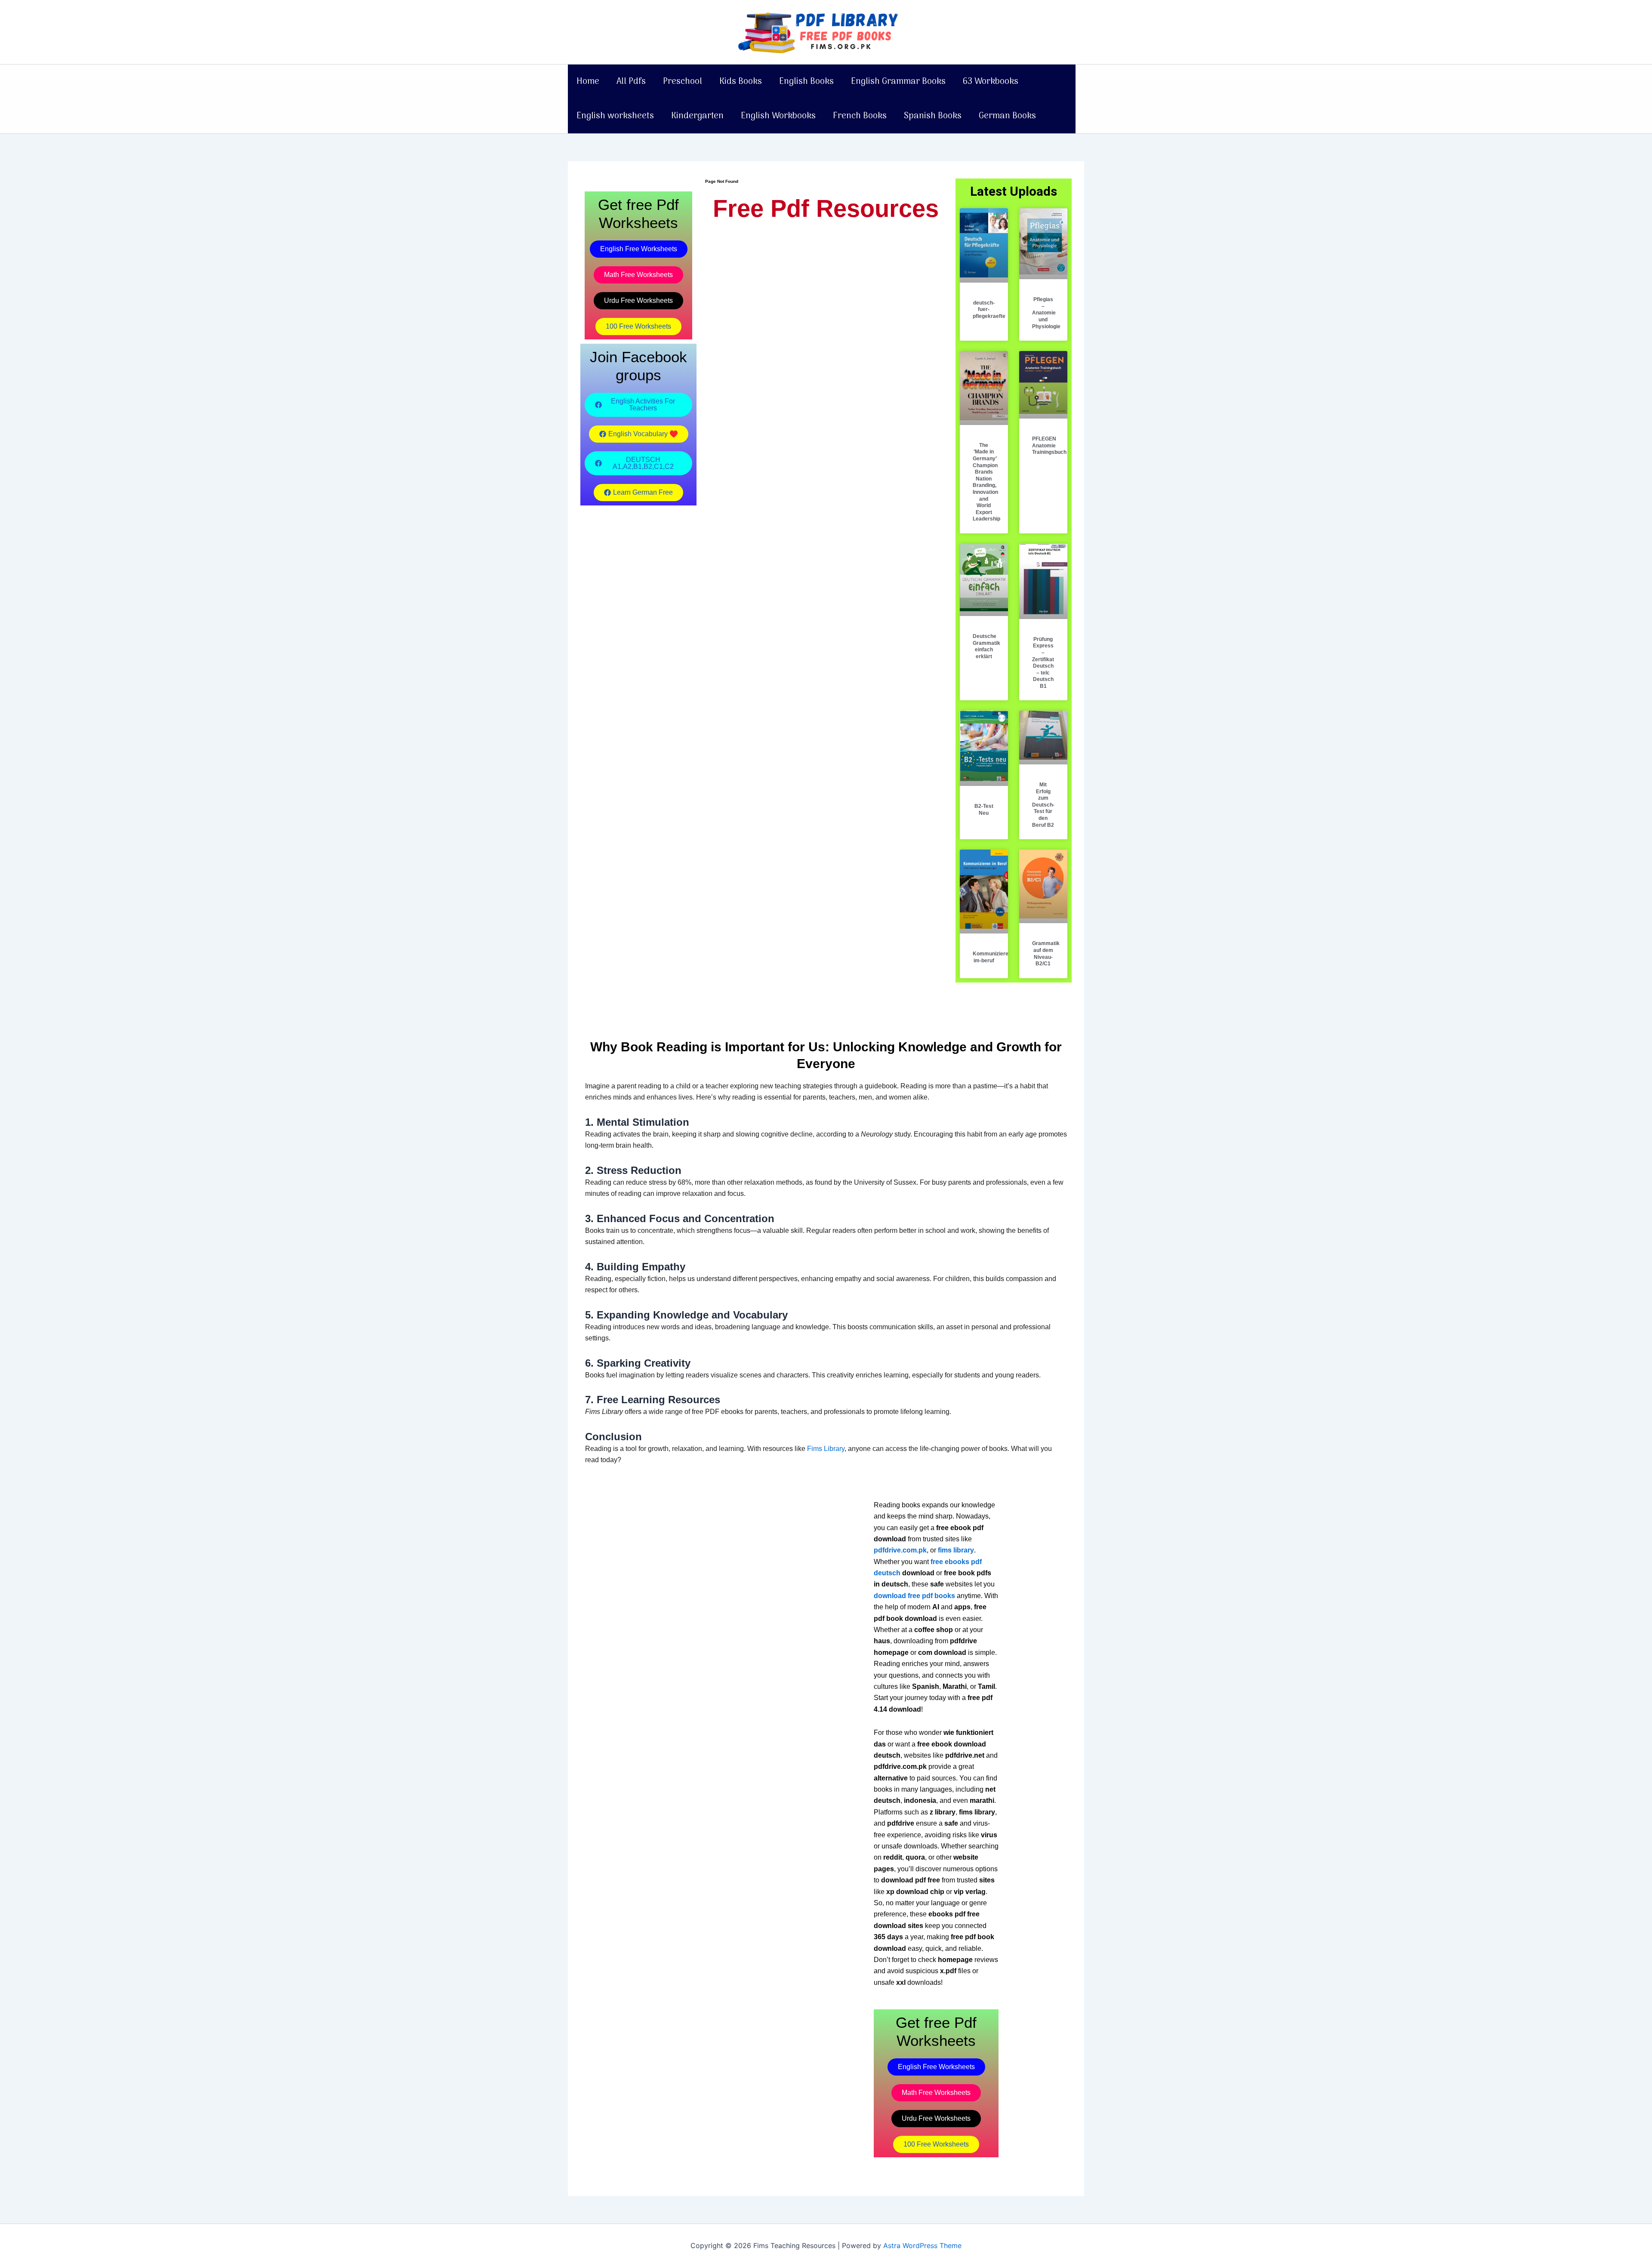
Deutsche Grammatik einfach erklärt (986, 646)
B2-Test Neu (984, 810)
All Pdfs (631, 82)
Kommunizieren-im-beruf (993, 957)
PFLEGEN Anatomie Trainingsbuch (1049, 445)
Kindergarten (697, 116)
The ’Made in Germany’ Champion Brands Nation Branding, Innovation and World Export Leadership (986, 482)
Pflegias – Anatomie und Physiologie (1046, 313)
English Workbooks (778, 116)
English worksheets (615, 116)
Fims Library (826, 1449)
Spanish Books (933, 116)
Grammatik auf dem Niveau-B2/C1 (1046, 953)
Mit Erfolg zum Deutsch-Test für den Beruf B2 (1043, 805)
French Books (860, 116)
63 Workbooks (991, 82)
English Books (806, 82)
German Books (1007, 116)
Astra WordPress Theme (922, 2245)
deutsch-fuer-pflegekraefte (989, 310)
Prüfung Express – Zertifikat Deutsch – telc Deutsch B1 (1043, 663)
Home (588, 82)
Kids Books (741, 82)
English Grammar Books (898, 82)
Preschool (683, 82)
